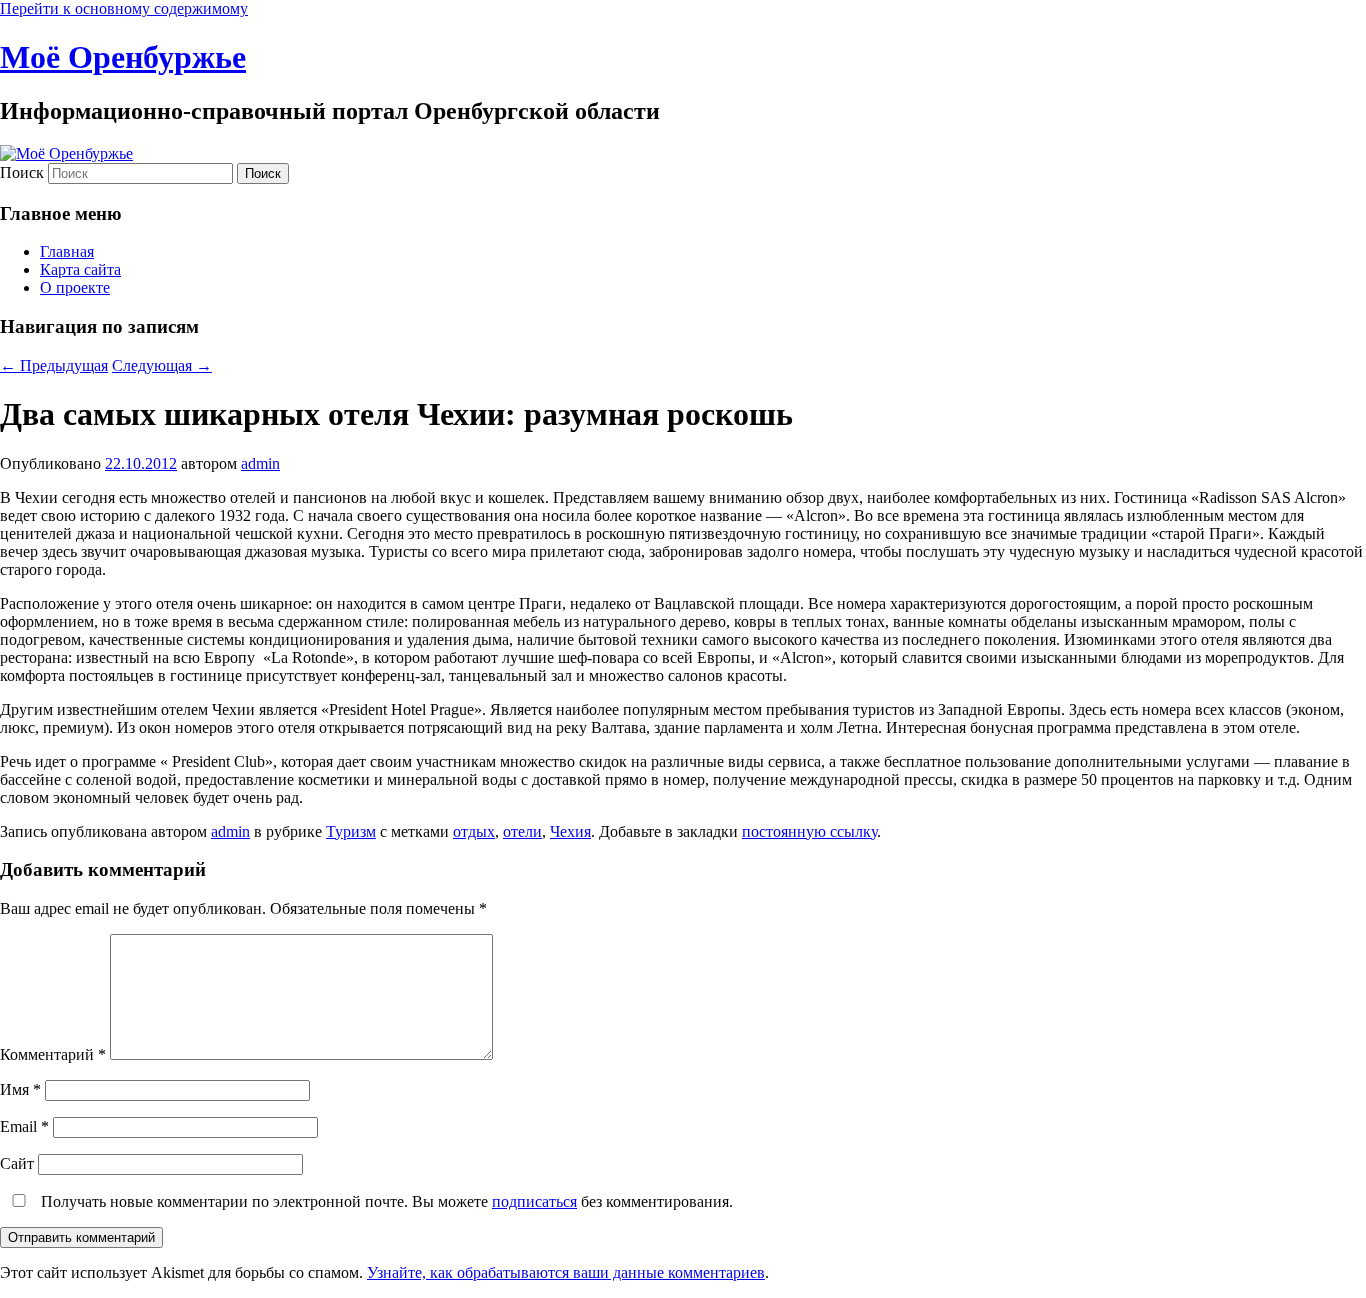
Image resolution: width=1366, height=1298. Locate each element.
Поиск (22, 172)
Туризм (351, 831)
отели (522, 831)
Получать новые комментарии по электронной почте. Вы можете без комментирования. (385, 1201)
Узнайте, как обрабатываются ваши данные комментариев (566, 1272)
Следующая (162, 365)
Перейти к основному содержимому (124, 8)
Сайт (17, 1163)
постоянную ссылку (809, 831)
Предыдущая (54, 365)
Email (24, 1126)
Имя (20, 1089)
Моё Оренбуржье (123, 57)
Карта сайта (80, 269)
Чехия (570, 831)
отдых (474, 831)
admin (260, 463)
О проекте (75, 287)
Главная (67, 251)
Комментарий (53, 1054)
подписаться (534, 1201)
